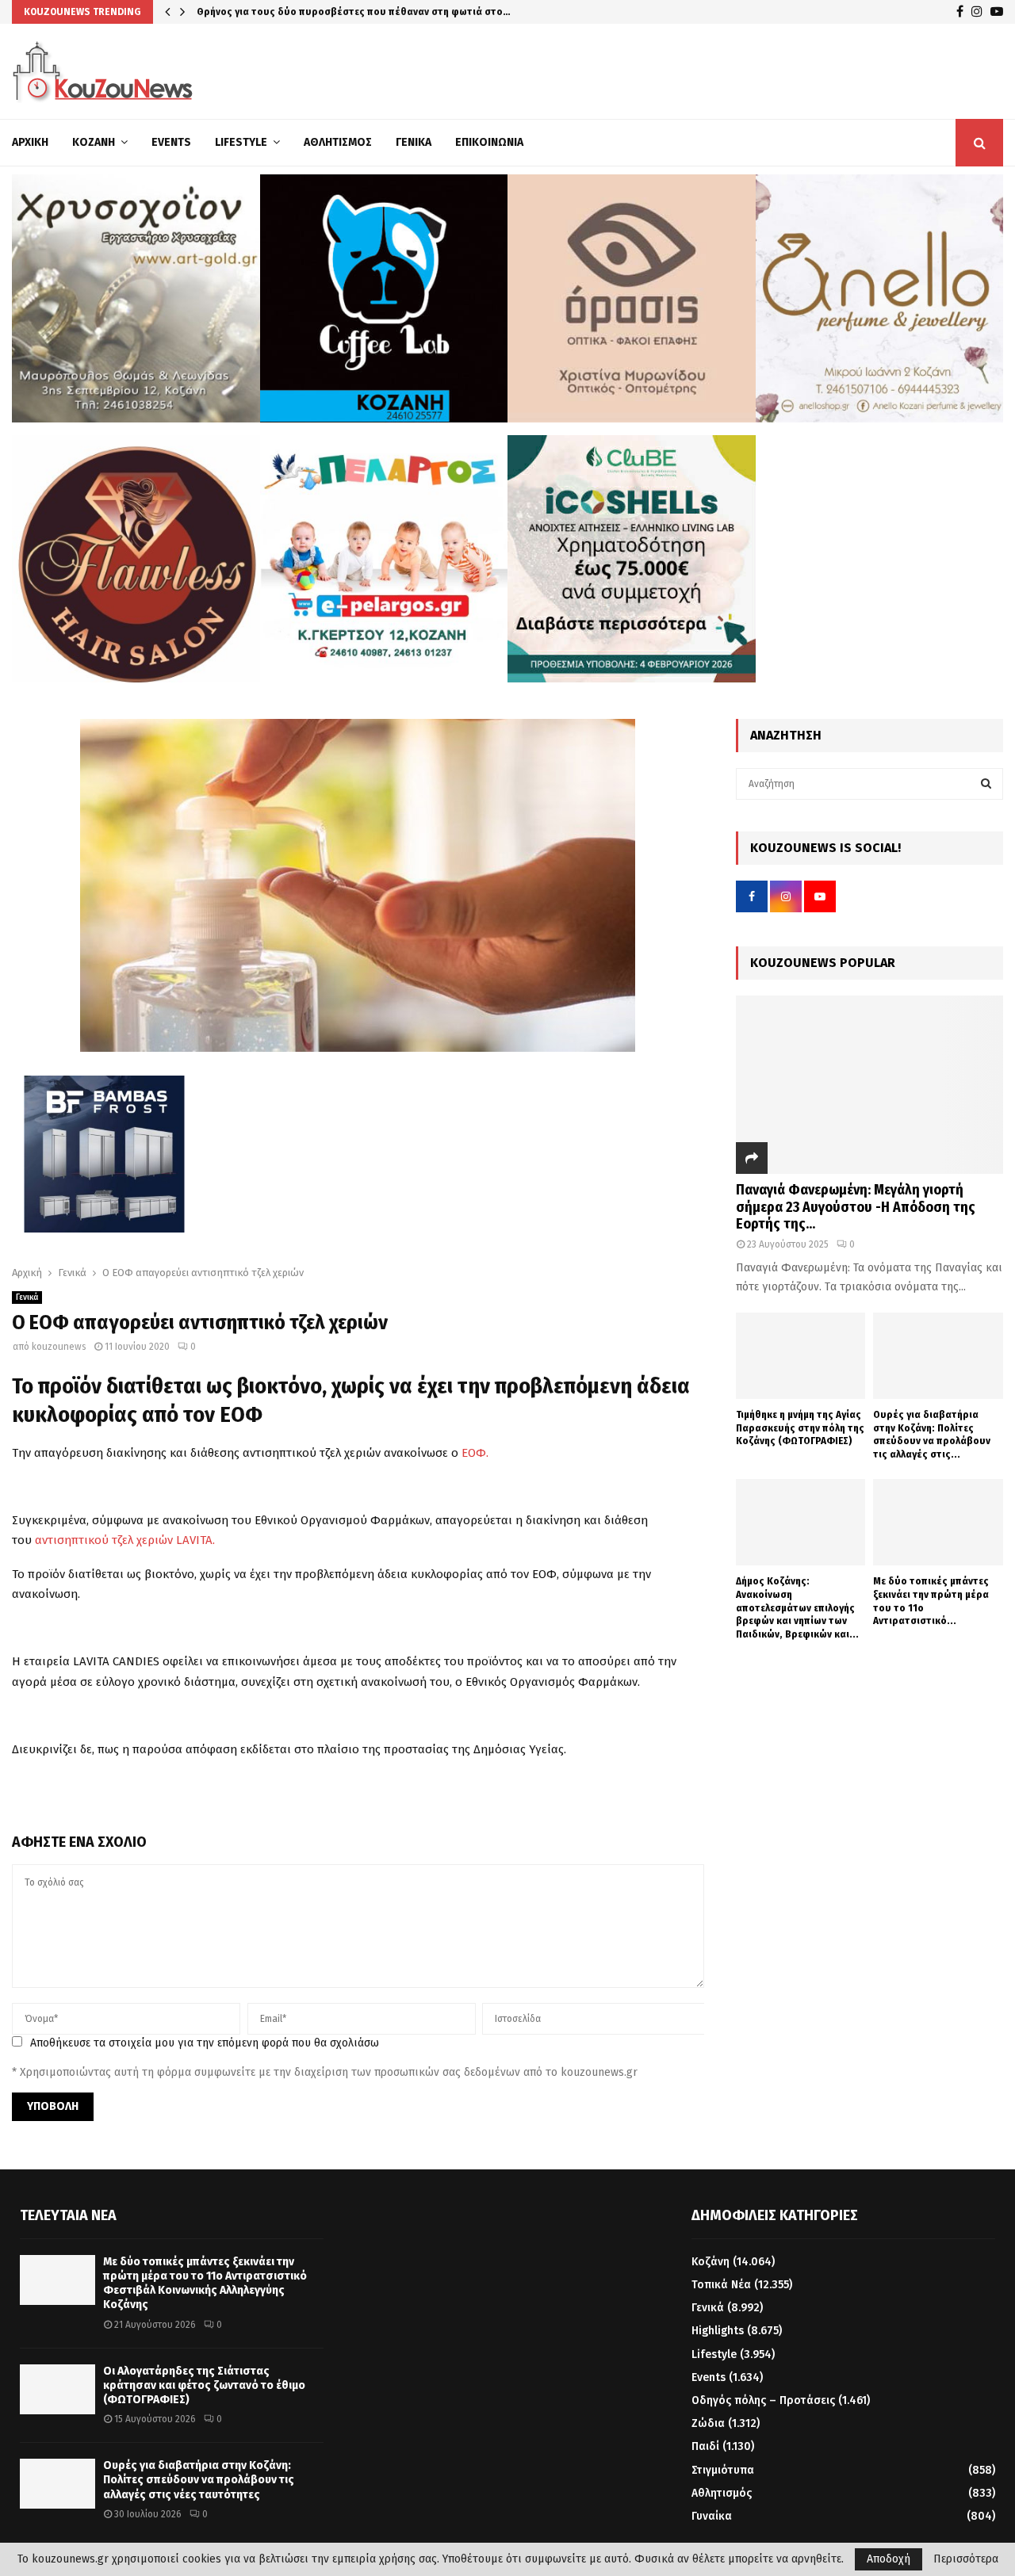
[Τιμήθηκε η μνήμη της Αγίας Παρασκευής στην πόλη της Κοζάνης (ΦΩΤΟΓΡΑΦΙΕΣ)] (801, 1356)
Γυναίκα (712, 2516)
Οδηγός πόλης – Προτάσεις (763, 2400)
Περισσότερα (966, 2559)
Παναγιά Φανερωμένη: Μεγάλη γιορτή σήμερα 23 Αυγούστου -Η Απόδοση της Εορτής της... (856, 1207)
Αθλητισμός (338, 142)
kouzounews (59, 1347)
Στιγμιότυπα (723, 2470)
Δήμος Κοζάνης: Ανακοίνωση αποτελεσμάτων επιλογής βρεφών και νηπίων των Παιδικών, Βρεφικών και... (797, 1607)
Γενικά (414, 142)
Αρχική (30, 142)
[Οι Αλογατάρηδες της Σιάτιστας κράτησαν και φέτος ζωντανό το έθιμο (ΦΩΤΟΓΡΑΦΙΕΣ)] (57, 2389)
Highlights (718, 2331)
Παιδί (705, 2446)
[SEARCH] (986, 784)
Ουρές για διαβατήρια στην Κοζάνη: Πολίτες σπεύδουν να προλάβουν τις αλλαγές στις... (932, 1434)
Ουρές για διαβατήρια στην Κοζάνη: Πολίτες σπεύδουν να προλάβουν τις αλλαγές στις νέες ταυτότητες (199, 2480)
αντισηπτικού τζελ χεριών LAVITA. (125, 1540)
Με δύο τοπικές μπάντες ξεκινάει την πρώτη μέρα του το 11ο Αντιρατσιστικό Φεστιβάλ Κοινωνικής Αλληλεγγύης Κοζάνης (205, 2284)
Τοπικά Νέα (721, 2285)
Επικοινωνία (489, 142)
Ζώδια (708, 2423)
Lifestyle (241, 142)
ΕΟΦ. (475, 1453)
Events (171, 142)
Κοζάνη (94, 142)
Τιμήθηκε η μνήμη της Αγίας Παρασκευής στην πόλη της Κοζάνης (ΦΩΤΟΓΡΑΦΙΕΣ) (800, 1428)
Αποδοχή (889, 2559)
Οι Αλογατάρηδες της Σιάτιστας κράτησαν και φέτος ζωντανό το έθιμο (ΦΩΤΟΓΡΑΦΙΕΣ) (204, 2385)
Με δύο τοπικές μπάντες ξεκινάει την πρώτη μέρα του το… (335, 11)
